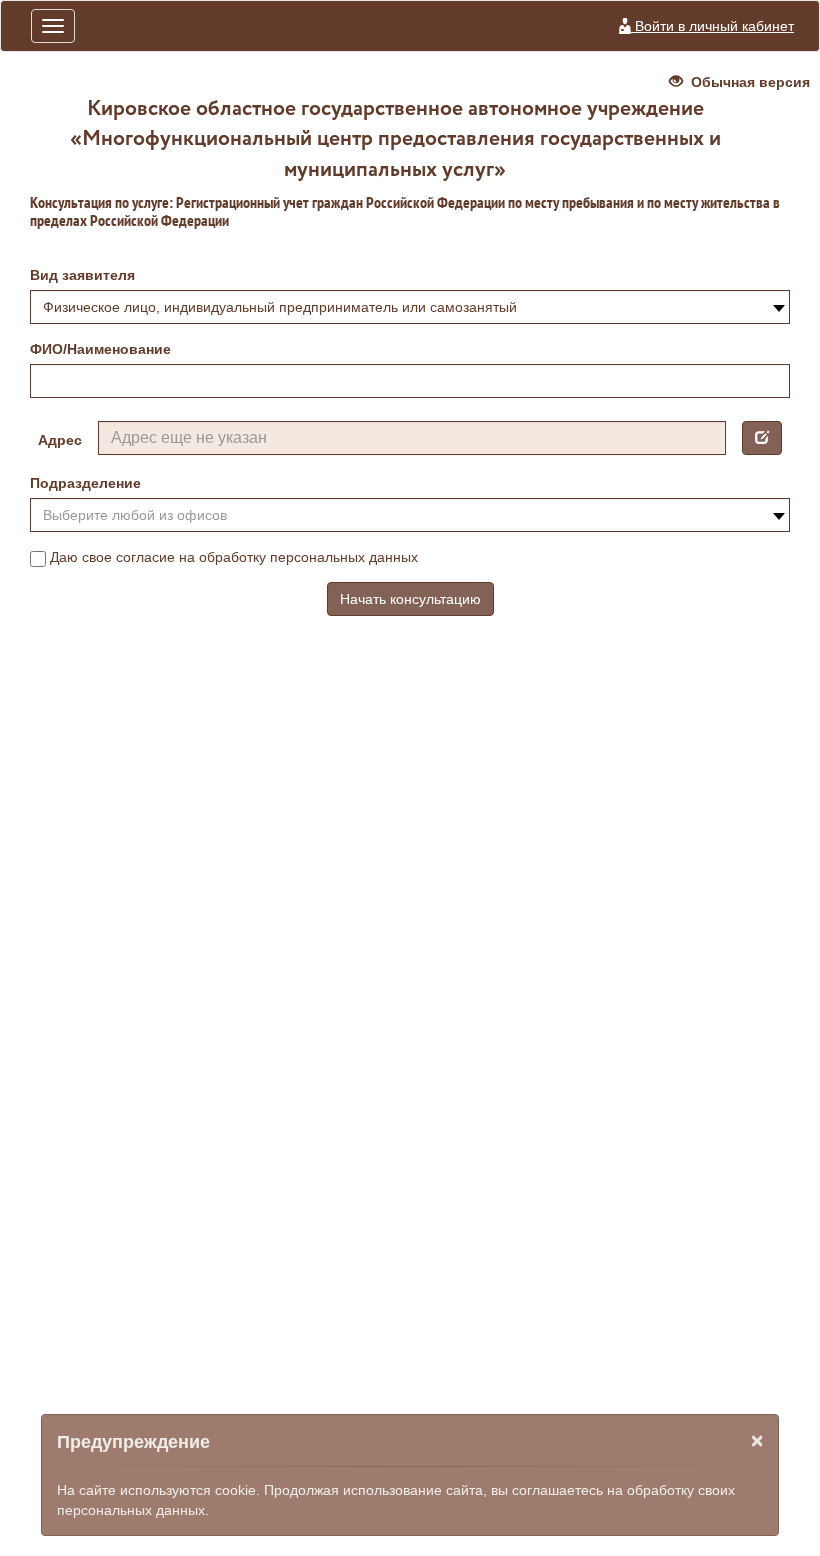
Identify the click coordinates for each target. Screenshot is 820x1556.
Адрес (60, 440)
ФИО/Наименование (100, 349)
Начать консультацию (410, 599)
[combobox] (410, 307)
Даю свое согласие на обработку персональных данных (234, 557)
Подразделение (85, 483)
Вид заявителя (82, 275)
